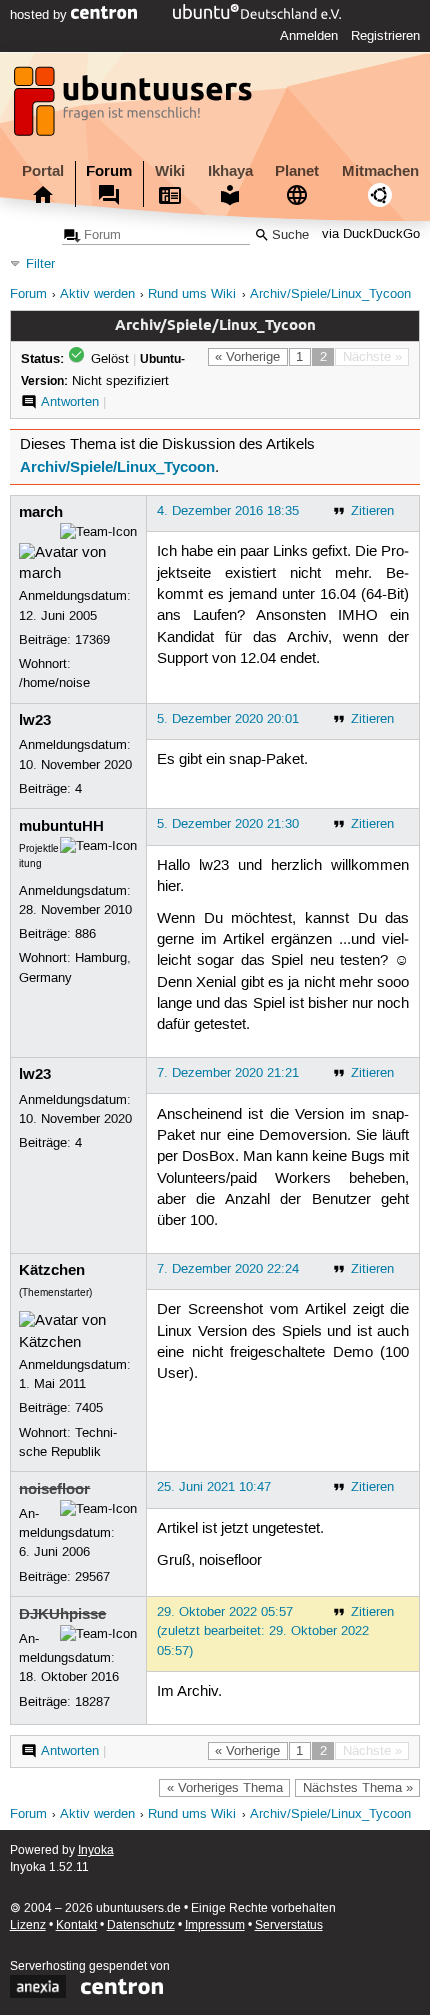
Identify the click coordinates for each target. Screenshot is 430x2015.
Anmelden (309, 36)
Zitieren (372, 511)
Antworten (70, 402)
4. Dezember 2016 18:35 (228, 511)
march (41, 512)
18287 (92, 1702)
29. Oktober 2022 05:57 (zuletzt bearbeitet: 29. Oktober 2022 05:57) (263, 1631)
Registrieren (385, 36)
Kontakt (76, 1925)
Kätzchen (52, 1270)
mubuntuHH (61, 826)
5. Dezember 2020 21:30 (228, 824)
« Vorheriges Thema (225, 1788)
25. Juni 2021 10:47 (214, 1487)
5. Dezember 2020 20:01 (228, 719)
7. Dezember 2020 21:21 (228, 1073)
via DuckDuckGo (371, 235)
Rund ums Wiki (192, 294)
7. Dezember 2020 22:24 (228, 1269)
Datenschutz (141, 1925)
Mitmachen (380, 171)
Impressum (215, 1925)
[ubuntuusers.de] (135, 107)
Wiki (170, 171)
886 (85, 934)
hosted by (40, 15)
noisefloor (54, 1489)
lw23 (35, 720)
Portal (43, 171)
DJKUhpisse (62, 1614)
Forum (109, 171)
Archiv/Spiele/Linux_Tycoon (330, 294)
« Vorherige (247, 357)
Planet (297, 171)
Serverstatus (289, 1925)
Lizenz (28, 1925)
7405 (89, 1408)
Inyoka (96, 1850)
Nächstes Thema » (358, 1788)
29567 (92, 1577)
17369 (92, 640)
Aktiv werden (97, 294)
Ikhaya (230, 171)
